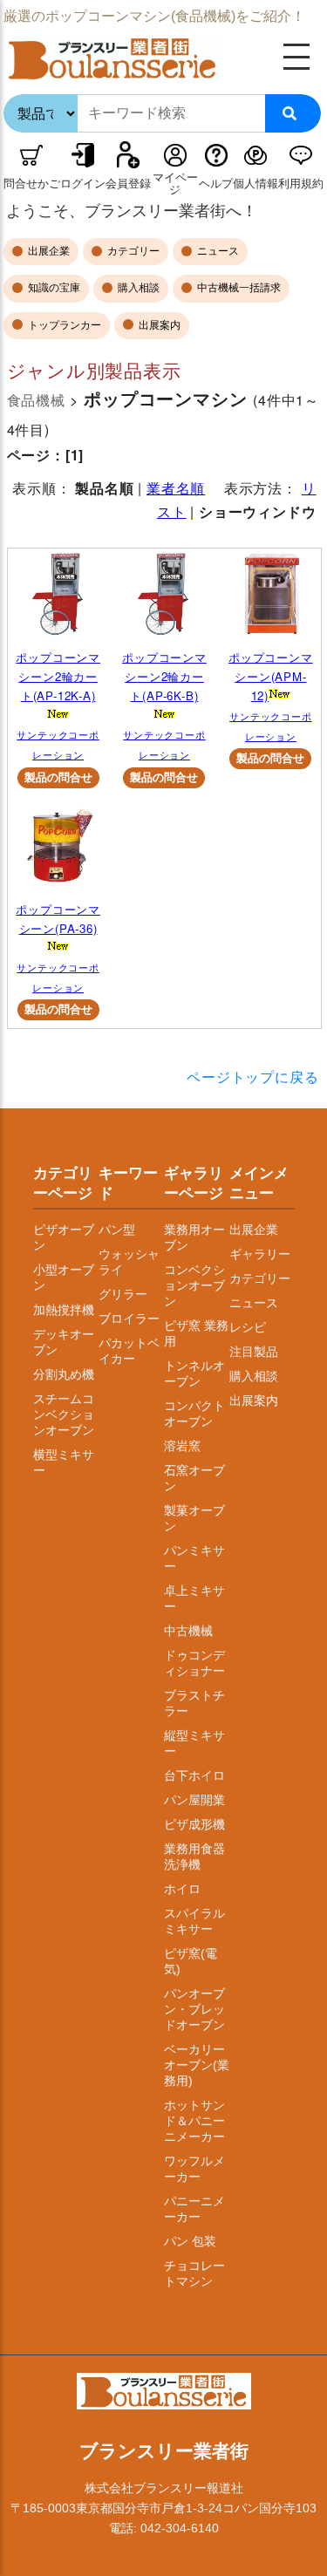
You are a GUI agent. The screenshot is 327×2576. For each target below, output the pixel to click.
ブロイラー (129, 1319)
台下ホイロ (194, 1775)
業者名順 (176, 488)
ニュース (217, 251)
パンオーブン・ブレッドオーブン (194, 2009)
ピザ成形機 (194, 1824)
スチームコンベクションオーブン (64, 1414)
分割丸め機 (64, 1374)
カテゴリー (132, 251)
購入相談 (137, 288)
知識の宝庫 (53, 288)
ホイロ (182, 1889)
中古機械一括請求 (238, 288)
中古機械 (188, 1631)
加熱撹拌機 (64, 1310)
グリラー (123, 1294)
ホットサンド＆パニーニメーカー (194, 2121)
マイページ (175, 184)
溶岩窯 (182, 1446)
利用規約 (301, 184)
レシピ (248, 1327)
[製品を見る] (58, 599)
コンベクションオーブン (194, 1285)
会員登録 (128, 184)
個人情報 (255, 184)
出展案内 (158, 325)
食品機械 (36, 400)
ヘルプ (216, 184)
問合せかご (32, 184)
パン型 (117, 1230)
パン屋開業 (194, 1800)
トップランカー (63, 325)
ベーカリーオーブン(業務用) (197, 2065)
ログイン (83, 184)
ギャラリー (260, 1254)
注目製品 (254, 1352)
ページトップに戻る (252, 1077)
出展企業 (48, 251)
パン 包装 (190, 2241)
